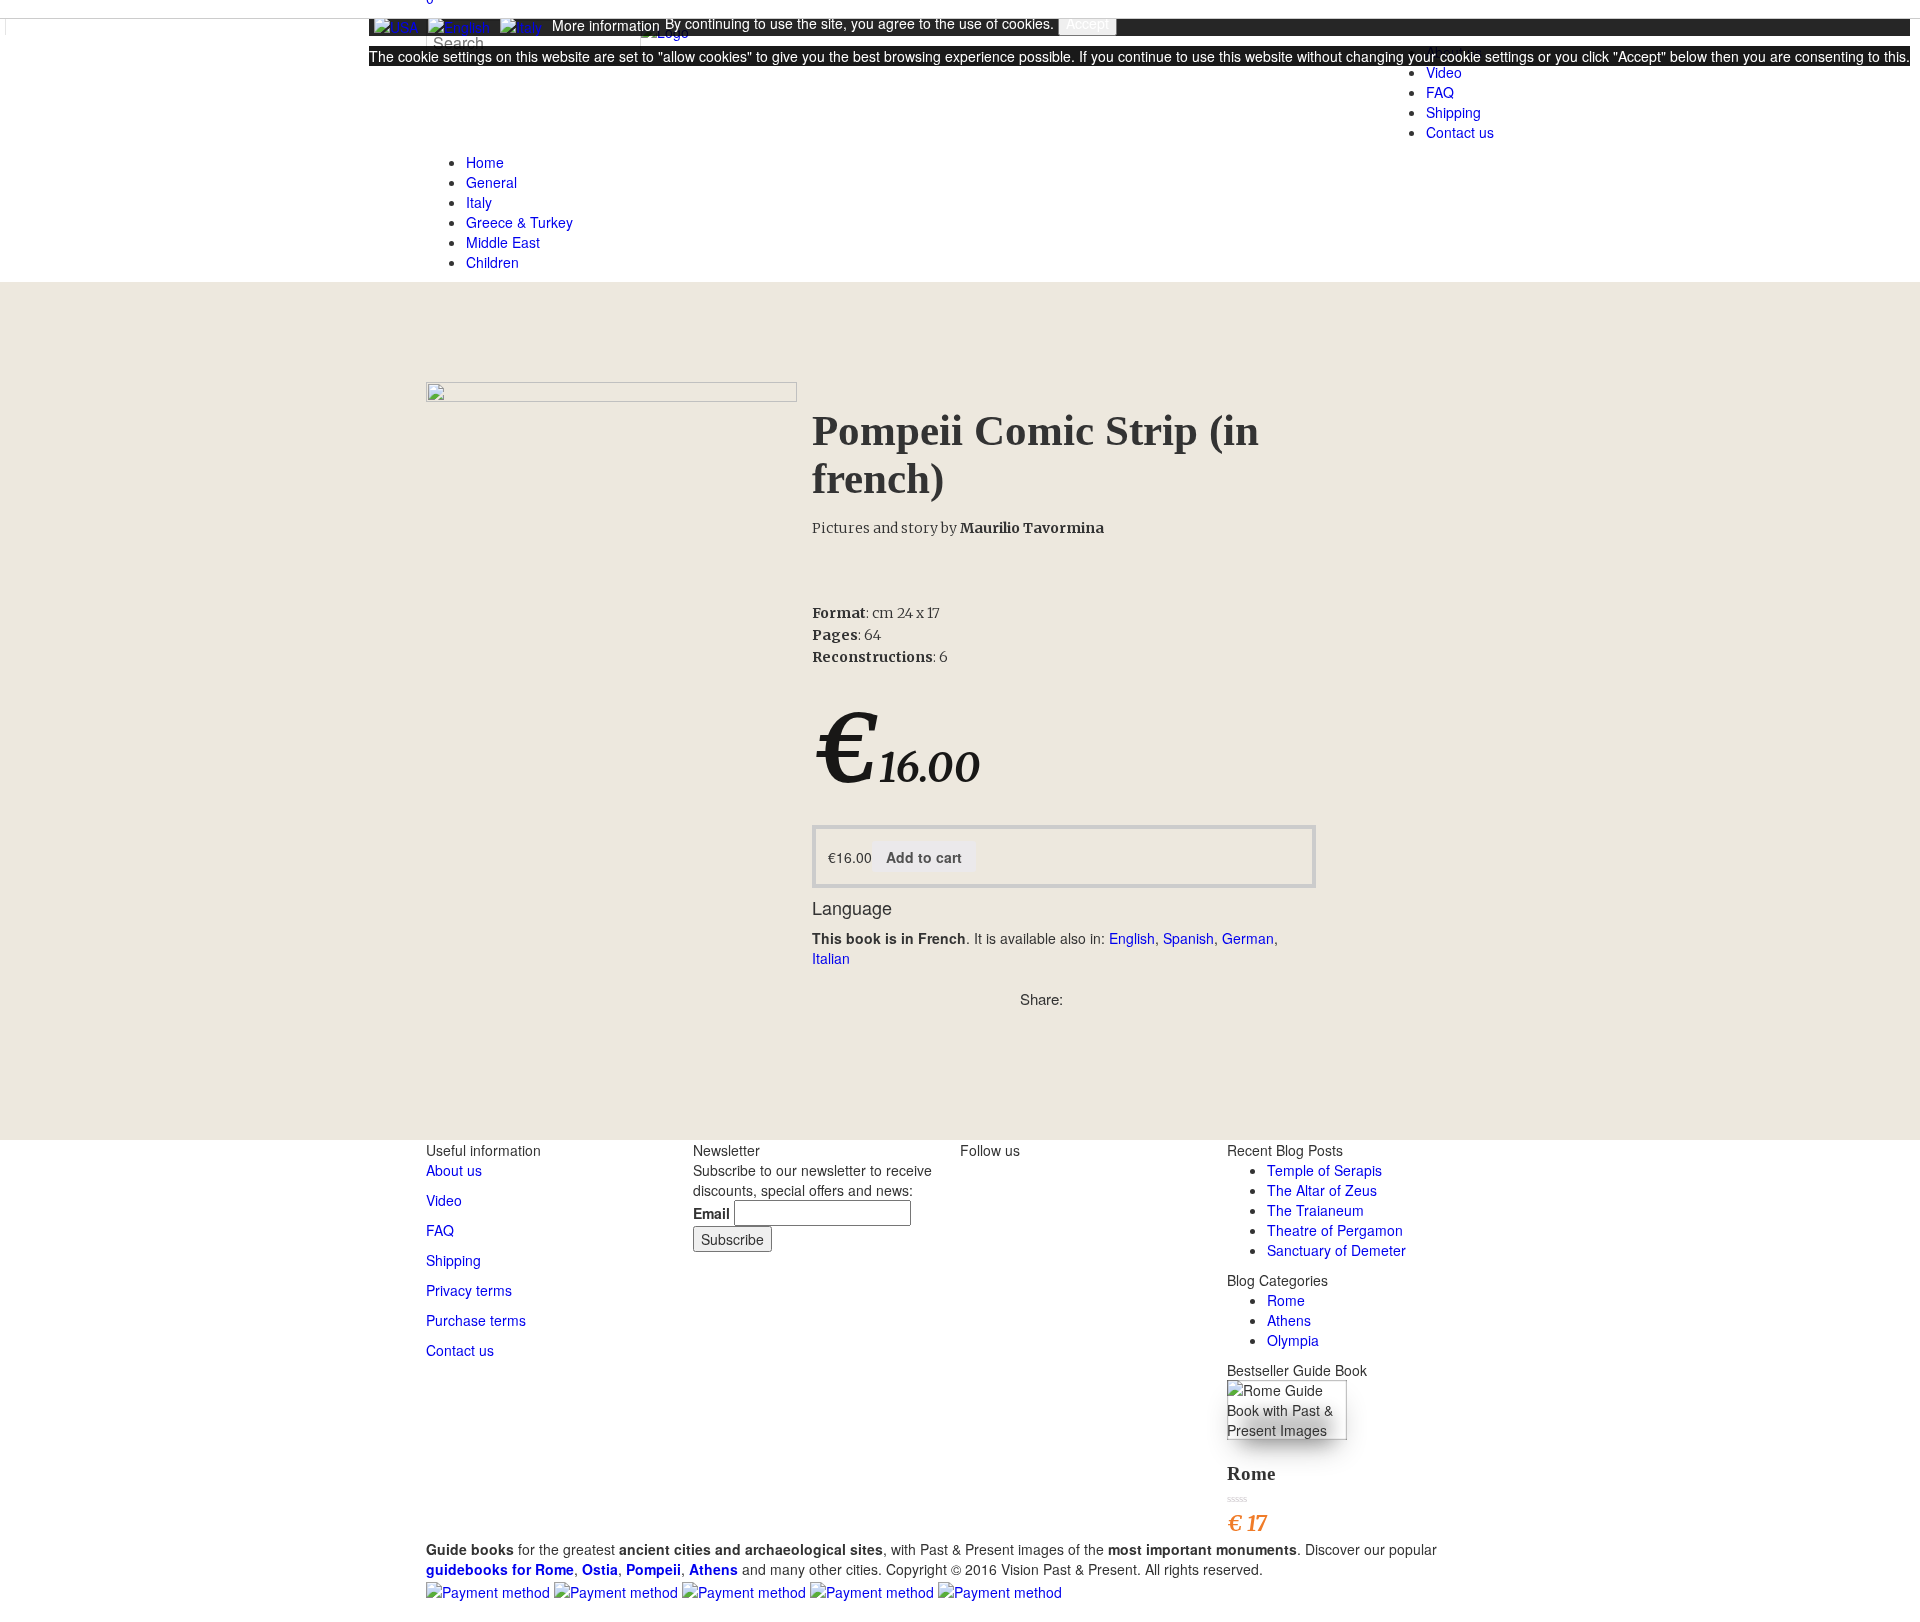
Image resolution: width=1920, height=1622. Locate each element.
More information (606, 25)
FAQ (440, 1230)
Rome (1286, 1300)
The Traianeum (1315, 1210)
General (491, 182)
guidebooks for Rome (500, 1569)
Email (711, 1213)
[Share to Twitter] (1101, 998)
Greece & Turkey (519, 222)
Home (485, 162)
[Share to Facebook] (1123, 998)
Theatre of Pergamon (1335, 1230)
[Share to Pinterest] (1079, 998)
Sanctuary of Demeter (1336, 1250)
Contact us (1460, 132)
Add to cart (924, 857)
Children (492, 262)
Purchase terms (476, 1320)
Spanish (1188, 938)
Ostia (600, 1569)
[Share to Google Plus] (1145, 998)
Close (392, 91)
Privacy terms (469, 1290)
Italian (831, 958)
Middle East (503, 242)
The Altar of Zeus (1322, 1190)
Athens (1289, 1320)
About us (454, 1170)
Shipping (1453, 112)
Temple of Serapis (1324, 1170)
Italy (479, 202)
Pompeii (653, 1569)
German (1248, 938)
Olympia (1293, 1340)
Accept (1087, 23)
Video (444, 1200)
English (1132, 938)
